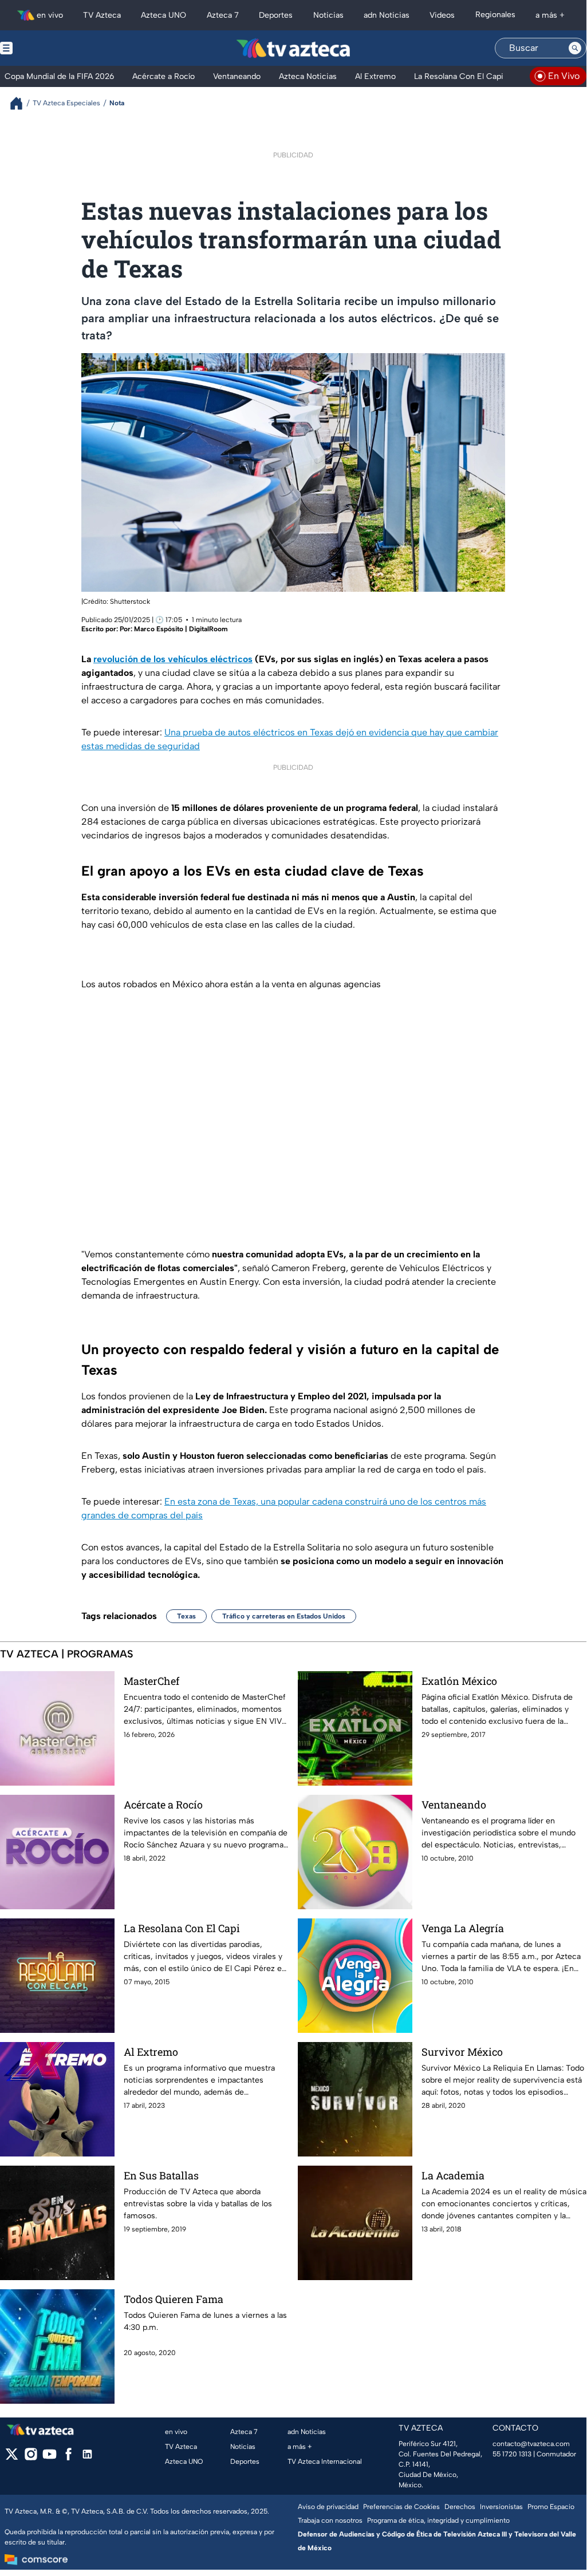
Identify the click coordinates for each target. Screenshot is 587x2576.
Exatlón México (459, 1681)
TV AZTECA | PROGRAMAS (67, 1654)
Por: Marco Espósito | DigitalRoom (174, 629)
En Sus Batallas (161, 2175)
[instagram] (31, 2458)
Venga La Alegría (463, 1928)
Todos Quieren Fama (174, 2299)
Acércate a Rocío (163, 1805)
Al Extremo (151, 2052)
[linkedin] (87, 2458)
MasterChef (151, 1681)
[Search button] (575, 48)
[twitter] (12, 2458)
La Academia (453, 2175)
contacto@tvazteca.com (531, 2444)
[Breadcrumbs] (21, 103)
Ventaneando (454, 1805)
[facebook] (68, 2458)
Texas (186, 1616)
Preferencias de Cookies (401, 2507)
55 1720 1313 (512, 2454)
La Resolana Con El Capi (182, 1928)
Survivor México (462, 2052)
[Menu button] (46, 48)
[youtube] (50, 2458)
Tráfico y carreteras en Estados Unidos (284, 1616)
